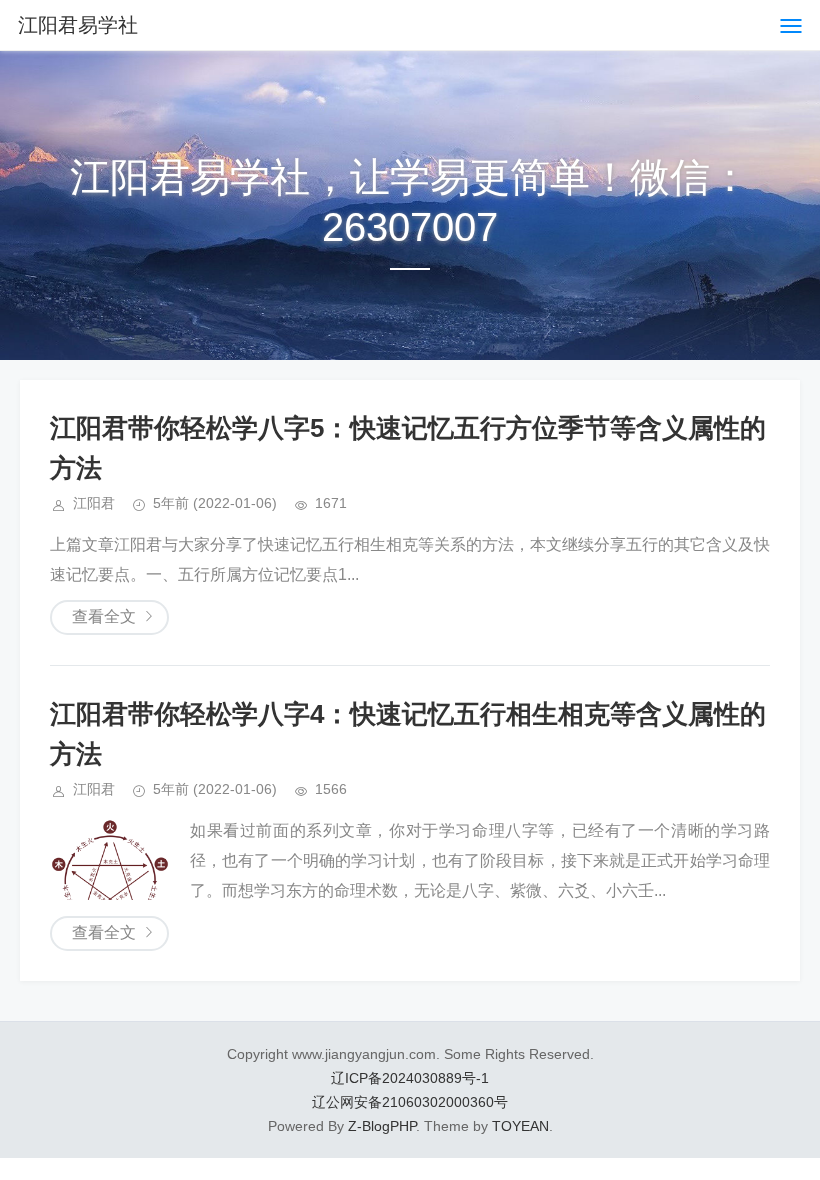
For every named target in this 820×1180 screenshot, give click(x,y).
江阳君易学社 (78, 25)
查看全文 (104, 616)
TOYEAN (520, 1126)
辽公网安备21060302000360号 (410, 1102)
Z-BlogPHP (382, 1126)
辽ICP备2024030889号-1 (410, 1078)
